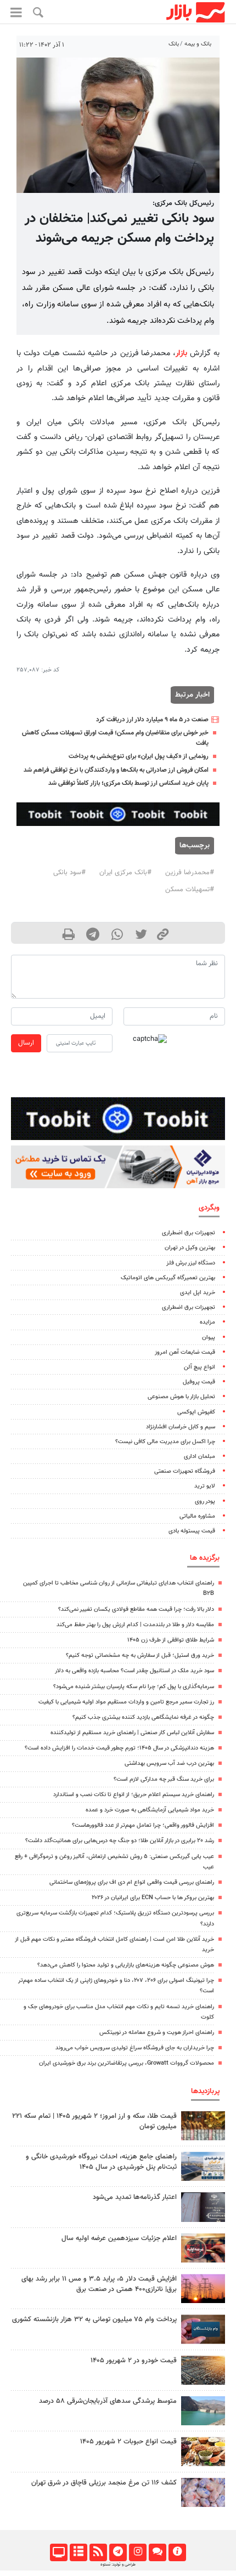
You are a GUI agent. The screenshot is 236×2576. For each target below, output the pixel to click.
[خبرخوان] (98, 2552)
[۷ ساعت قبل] (203, 2248)
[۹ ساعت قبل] (203, 2289)
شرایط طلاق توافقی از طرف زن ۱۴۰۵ (171, 1640)
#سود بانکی (69, 873)
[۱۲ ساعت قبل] (203, 2370)
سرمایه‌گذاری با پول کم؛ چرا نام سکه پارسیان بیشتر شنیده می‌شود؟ (134, 1687)
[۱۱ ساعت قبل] (203, 2166)
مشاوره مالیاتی (197, 1516)
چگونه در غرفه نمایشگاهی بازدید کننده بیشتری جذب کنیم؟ (143, 1717)
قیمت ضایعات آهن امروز (185, 1352)
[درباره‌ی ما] (177, 2552)
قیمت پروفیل (199, 1382)
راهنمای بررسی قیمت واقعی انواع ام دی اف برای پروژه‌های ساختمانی (132, 1882)
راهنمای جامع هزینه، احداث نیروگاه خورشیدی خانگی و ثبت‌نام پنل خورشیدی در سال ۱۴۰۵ (101, 2162)
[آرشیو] (78, 2552)
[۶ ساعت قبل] (203, 2411)
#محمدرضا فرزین (190, 873)
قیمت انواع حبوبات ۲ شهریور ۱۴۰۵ (128, 2442)
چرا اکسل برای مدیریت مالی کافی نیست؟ (165, 1442)
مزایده (207, 1322)
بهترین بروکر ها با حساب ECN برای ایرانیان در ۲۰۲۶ (153, 1898)
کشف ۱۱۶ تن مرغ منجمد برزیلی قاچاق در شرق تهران (104, 2483)
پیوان (209, 1338)
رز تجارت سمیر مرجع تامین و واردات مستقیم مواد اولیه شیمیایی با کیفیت (126, 1702)
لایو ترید (205, 1486)
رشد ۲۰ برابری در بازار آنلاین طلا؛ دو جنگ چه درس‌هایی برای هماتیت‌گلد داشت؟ (120, 1841)
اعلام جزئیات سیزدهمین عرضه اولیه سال (119, 2238)
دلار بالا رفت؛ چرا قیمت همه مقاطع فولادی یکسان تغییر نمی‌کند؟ (136, 1609)
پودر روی (205, 1501)
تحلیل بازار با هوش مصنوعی (181, 1397)
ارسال (26, 1043)
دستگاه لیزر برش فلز (191, 1263)
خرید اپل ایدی (198, 1293)
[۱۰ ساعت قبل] (203, 2492)
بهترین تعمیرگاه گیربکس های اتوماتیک (168, 1278)
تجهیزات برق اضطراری (189, 1233)
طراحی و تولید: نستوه (118, 2564)
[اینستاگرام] (137, 2552)
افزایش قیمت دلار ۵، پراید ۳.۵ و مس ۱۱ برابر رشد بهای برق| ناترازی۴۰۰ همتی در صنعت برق (99, 2284)
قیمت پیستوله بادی (192, 1531)
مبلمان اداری (200, 1457)
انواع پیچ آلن (200, 1367)
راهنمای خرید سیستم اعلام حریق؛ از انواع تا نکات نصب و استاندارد (134, 1795)
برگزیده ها (205, 1558)
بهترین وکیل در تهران (190, 1248)
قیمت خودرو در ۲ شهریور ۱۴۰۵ (134, 2361)
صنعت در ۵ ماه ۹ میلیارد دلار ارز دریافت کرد (152, 720)
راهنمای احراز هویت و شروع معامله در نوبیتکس (157, 2033)
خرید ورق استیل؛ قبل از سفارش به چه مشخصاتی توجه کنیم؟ (140, 1655)
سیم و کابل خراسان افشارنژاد (181, 1427)
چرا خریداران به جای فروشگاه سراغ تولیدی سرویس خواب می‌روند (135, 2048)
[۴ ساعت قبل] (203, 2126)
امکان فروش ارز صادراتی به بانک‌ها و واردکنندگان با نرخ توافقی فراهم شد (116, 770)
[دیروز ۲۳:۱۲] (203, 2207)
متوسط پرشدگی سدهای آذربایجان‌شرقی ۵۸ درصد (108, 2401)
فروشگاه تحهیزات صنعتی (185, 1471)
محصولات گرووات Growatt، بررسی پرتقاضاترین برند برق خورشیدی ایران (127, 2063)
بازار (181, 353)
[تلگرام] (118, 2552)
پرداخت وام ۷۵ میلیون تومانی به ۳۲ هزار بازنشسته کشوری (94, 2319)
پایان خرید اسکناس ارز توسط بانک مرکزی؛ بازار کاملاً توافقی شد (128, 783)
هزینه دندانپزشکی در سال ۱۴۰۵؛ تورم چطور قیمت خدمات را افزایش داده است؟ (119, 1748)
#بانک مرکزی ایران (125, 873)
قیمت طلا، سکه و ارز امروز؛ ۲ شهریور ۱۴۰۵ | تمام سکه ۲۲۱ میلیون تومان (94, 2121)
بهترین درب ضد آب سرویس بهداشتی (169, 1763)
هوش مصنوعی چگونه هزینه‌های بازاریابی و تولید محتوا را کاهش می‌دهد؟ (126, 1965)
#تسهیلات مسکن (190, 890)
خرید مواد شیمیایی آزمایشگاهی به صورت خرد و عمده (150, 1810)
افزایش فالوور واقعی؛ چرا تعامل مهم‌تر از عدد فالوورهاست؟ (143, 1825)
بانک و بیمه (198, 44)
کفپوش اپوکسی (196, 1412)
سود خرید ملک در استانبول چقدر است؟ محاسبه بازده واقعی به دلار (134, 1671)
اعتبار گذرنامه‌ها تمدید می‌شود (135, 2197)
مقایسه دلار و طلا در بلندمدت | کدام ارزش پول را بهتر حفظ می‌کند (135, 1625)
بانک (174, 44)
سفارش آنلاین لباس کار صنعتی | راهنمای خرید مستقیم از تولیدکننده (132, 1733)
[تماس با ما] (157, 2552)
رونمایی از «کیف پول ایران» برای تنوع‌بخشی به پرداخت (139, 756)
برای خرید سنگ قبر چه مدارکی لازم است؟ (164, 1779)
